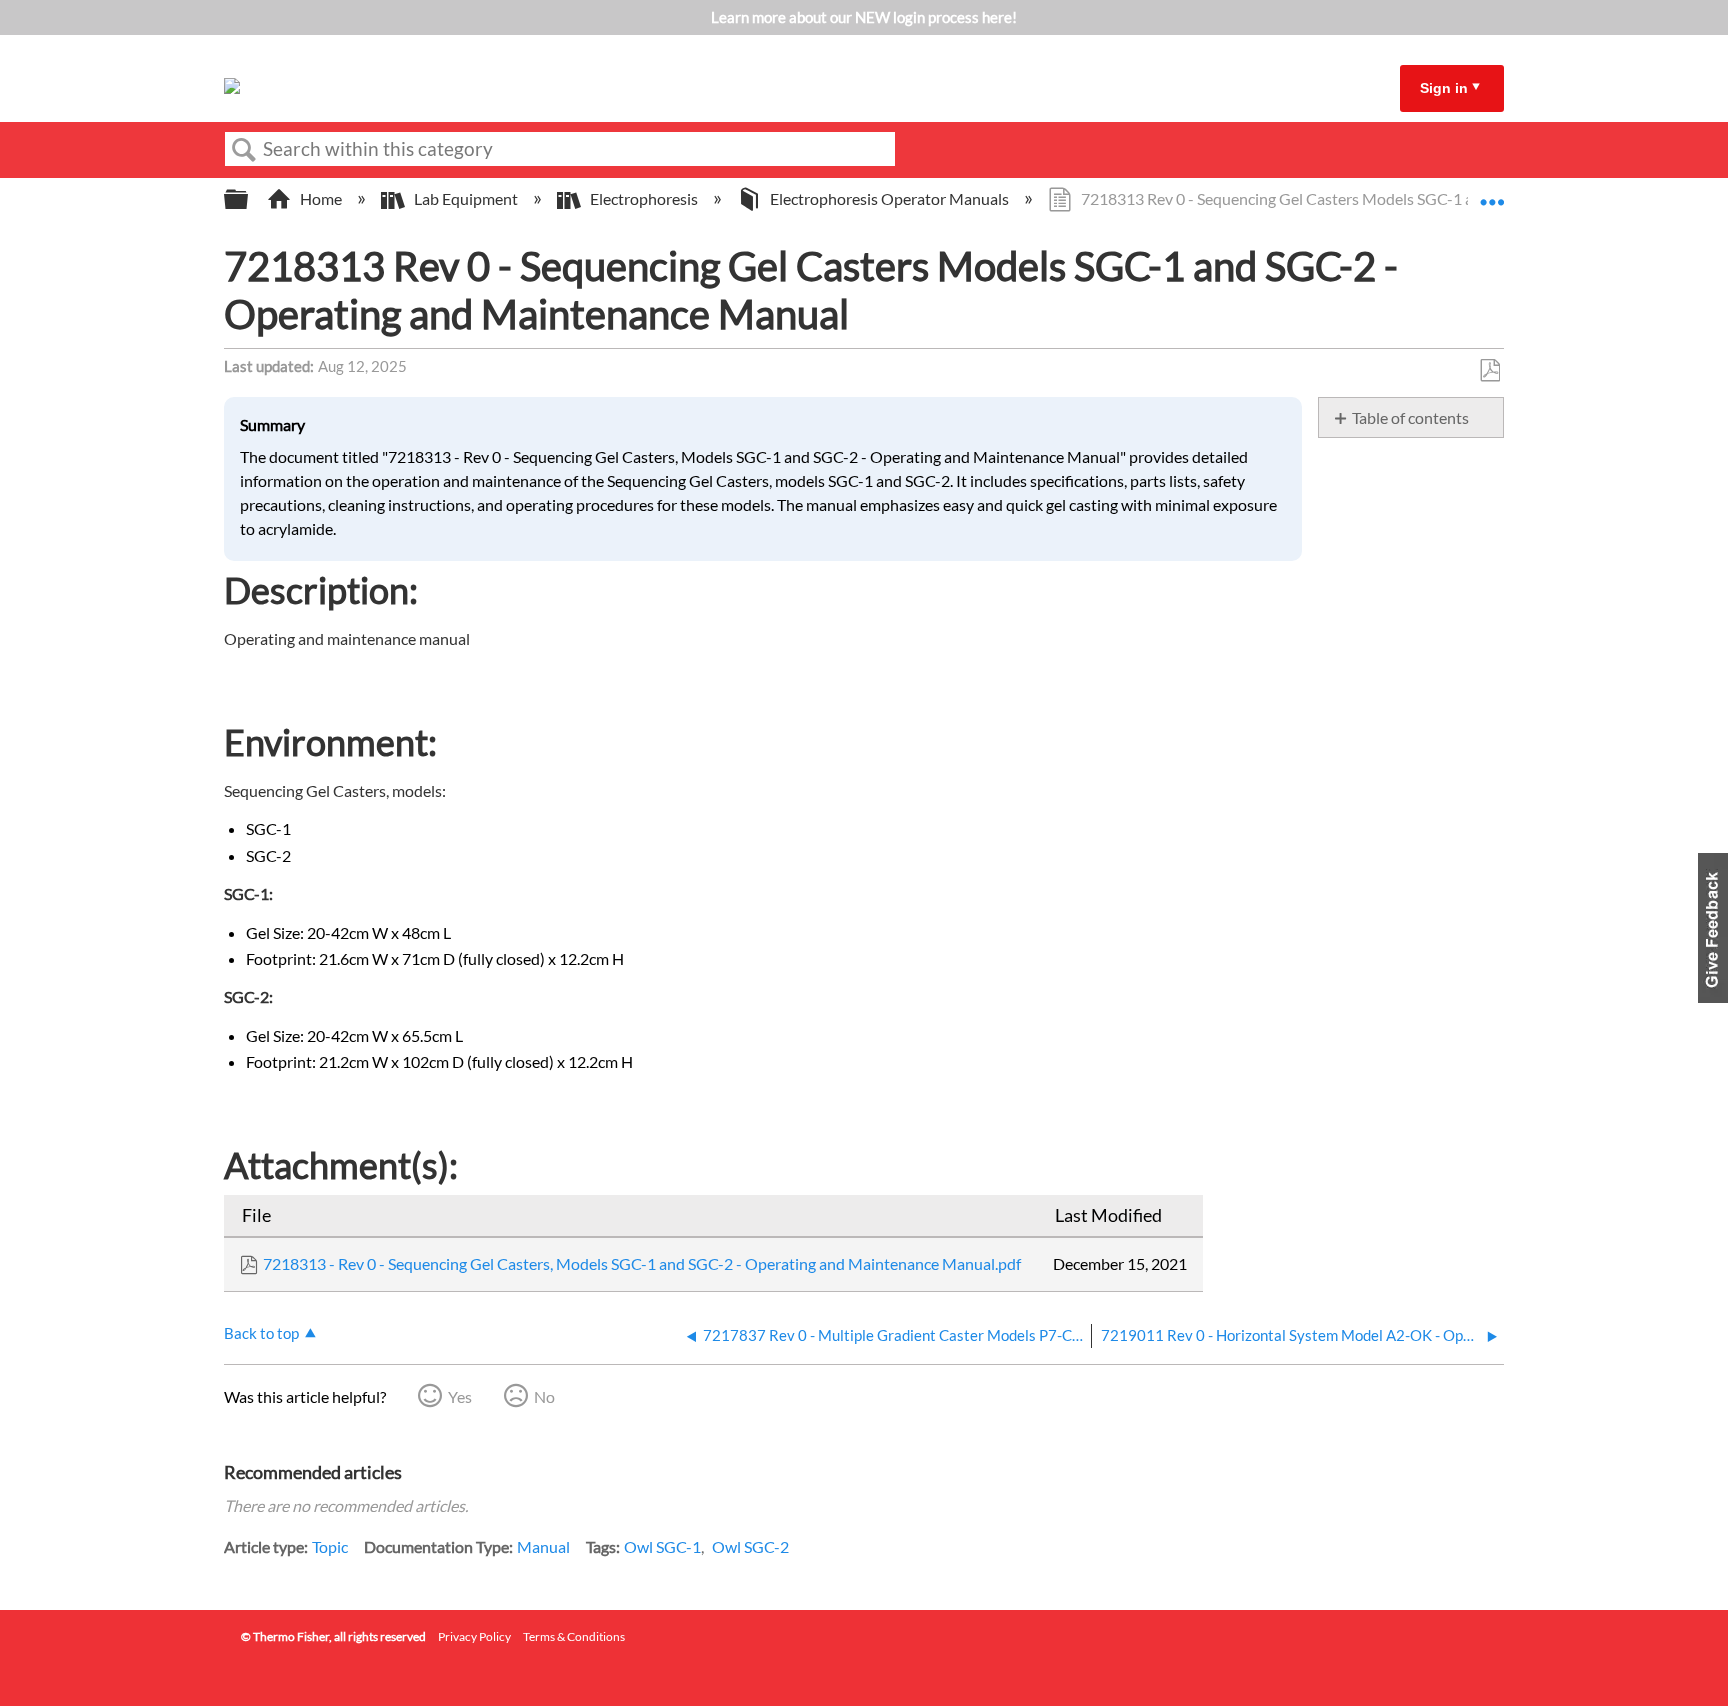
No (544, 1396)
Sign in (1444, 88)
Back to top (261, 1333)
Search (244, 150)
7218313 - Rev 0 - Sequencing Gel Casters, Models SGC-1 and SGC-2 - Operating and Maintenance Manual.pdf (642, 1263)
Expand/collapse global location (1492, 193)
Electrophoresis (644, 198)
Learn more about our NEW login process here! (864, 17)
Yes (460, 1396)
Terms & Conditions (574, 1636)
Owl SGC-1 (662, 1546)
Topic (330, 1546)
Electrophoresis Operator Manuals (889, 198)
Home (321, 198)
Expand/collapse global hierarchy (249, 199)
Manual (543, 1546)
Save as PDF (1489, 371)
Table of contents (1410, 417)
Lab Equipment (466, 198)
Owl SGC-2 (750, 1546)
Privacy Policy (474, 1636)
